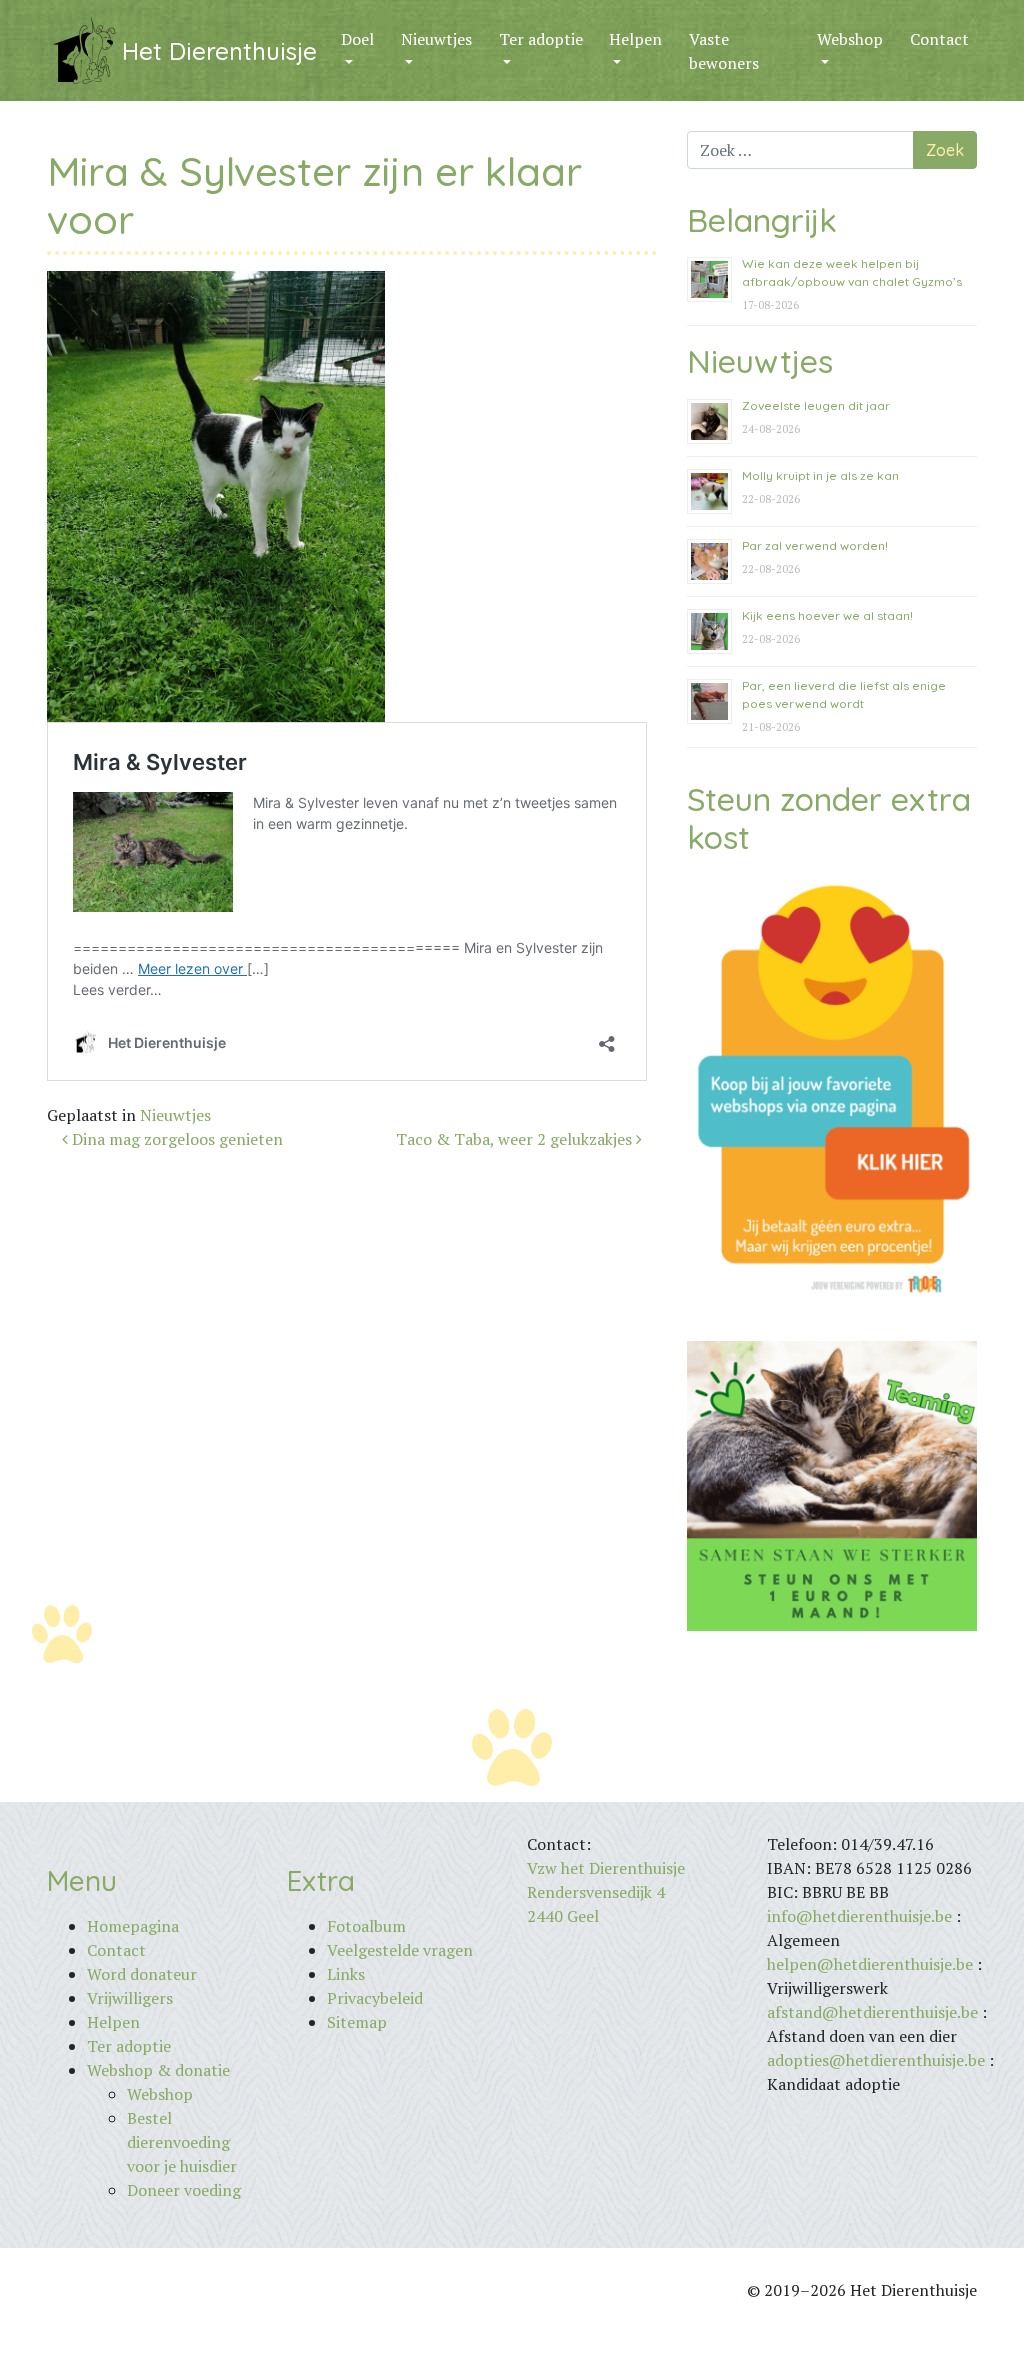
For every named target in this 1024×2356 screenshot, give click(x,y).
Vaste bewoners (724, 51)
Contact (939, 39)
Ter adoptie (541, 39)
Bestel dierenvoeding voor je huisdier (182, 2142)
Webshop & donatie (158, 2070)
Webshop (850, 39)
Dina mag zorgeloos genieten (175, 1139)
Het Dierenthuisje (219, 51)
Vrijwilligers (130, 1998)
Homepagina (133, 1926)
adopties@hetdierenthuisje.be (876, 2060)
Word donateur (142, 1974)
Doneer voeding (184, 2190)
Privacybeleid (375, 1998)
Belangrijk (762, 220)
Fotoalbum (366, 1926)
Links (346, 1974)
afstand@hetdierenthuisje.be (872, 2012)
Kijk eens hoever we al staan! (827, 615)
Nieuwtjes (436, 39)
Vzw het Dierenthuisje (606, 1868)
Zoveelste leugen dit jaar (816, 405)
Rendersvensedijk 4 (596, 1892)
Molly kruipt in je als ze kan (820, 475)
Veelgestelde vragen (400, 1950)
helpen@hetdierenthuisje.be (870, 1964)
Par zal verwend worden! (815, 545)
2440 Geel (563, 1916)
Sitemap (357, 2022)
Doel (357, 39)
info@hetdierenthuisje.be (861, 1916)
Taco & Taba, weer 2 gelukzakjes (516, 1139)
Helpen (635, 39)
